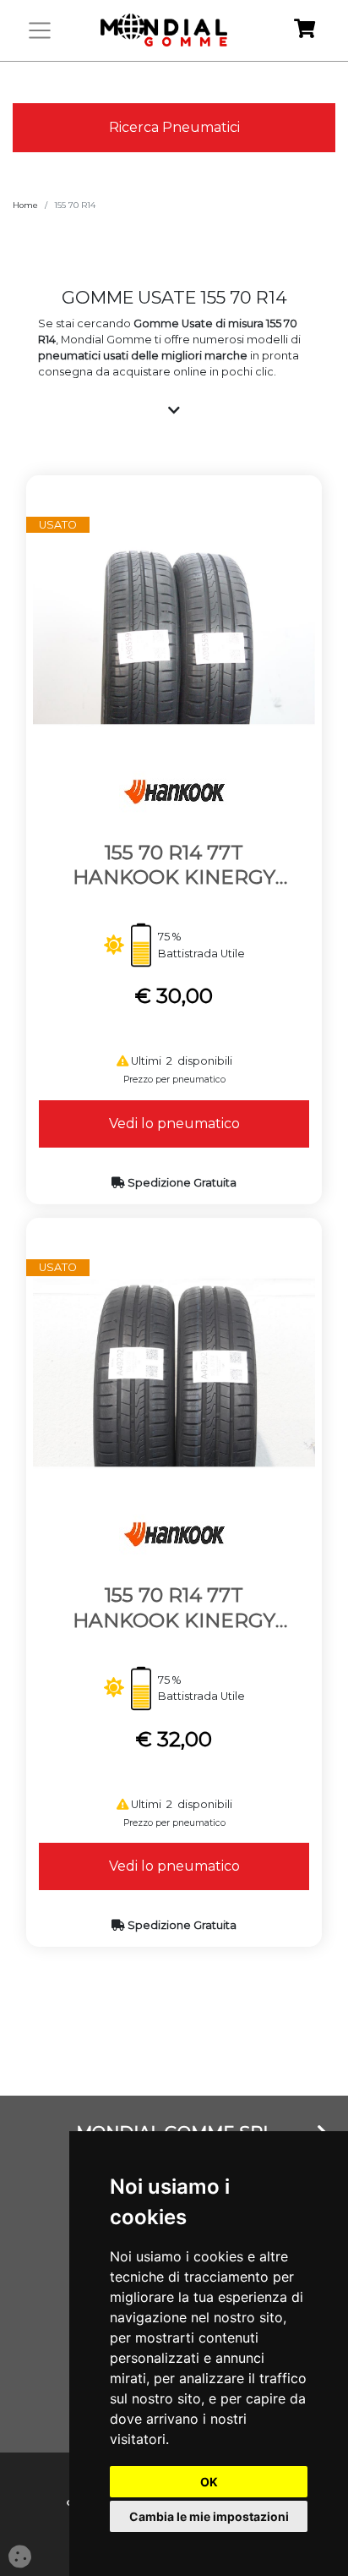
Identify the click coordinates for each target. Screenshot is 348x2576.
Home (25, 205)
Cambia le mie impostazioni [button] (209, 2516)
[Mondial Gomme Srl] (164, 30)
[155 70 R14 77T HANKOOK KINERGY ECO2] (174, 629)
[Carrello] (304, 31)
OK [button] (209, 2482)
